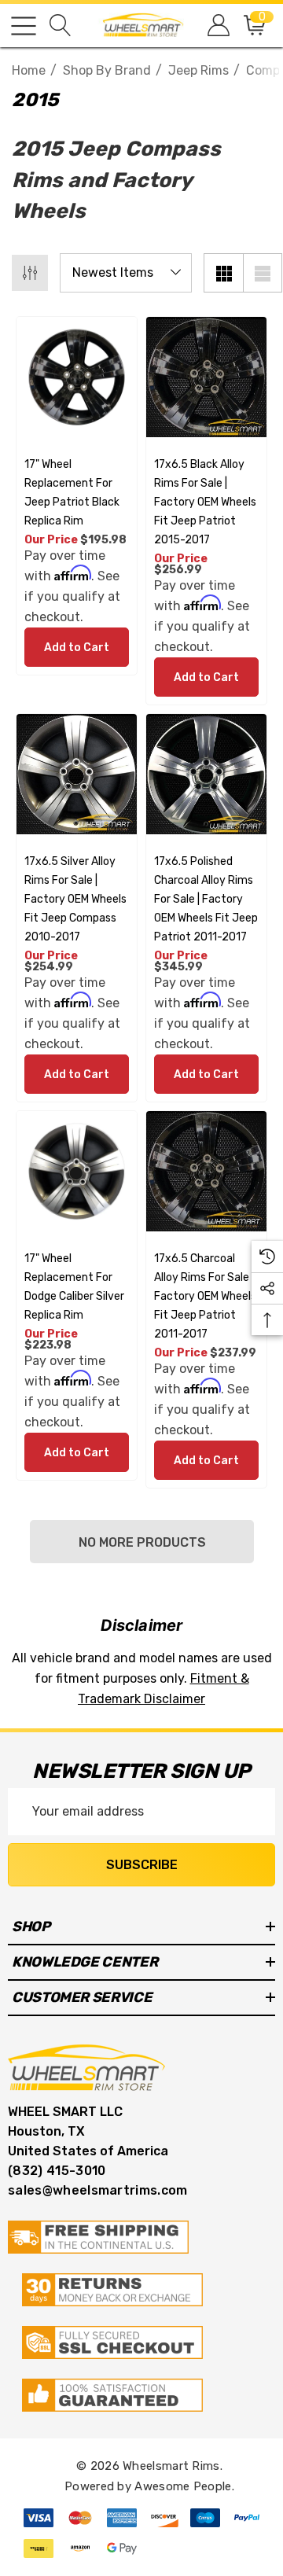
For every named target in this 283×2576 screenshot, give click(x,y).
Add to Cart (77, 648)
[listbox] (126, 273)
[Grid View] (223, 273)
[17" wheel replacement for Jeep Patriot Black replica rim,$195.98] (77, 377)
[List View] (263, 273)
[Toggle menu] (24, 26)
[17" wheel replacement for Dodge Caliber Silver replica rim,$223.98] (77, 1171)
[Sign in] (217, 26)
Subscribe (142, 1865)
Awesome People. (184, 2486)
